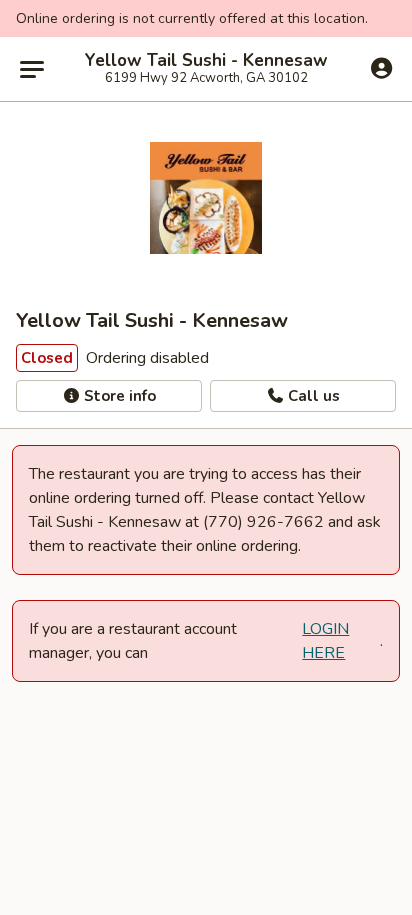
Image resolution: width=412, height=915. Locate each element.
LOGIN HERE (325, 641)
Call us (312, 396)
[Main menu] (32, 69)
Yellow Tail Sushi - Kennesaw (206, 61)
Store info (118, 396)
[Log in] (381, 68)
